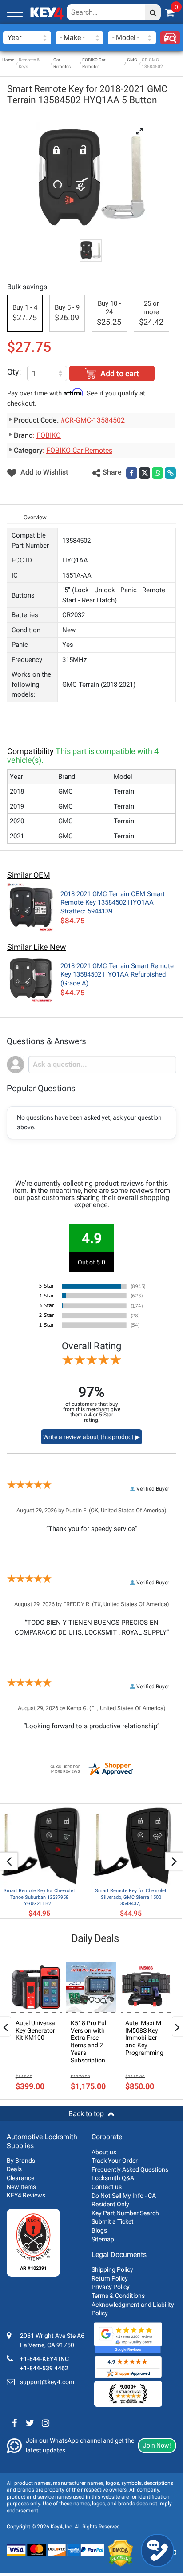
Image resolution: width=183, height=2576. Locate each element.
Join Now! (157, 2445)
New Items (21, 2187)
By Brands (21, 2161)
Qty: (14, 372)
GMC (132, 60)
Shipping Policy (112, 2269)
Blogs (99, 2230)
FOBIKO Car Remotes (94, 63)
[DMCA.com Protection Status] (121, 2553)
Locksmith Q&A (113, 2178)
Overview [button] (35, 517)
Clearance (20, 2178)
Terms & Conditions (118, 2296)
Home (8, 60)
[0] (170, 13)
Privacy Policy (111, 2287)
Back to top (86, 2114)
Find (170, 38)
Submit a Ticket (113, 2221)
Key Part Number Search (125, 2213)
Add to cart (120, 373)
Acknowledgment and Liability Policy (133, 2309)
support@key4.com (47, 2382)
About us (104, 2152)
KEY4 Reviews (26, 2195)
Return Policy (110, 2278)
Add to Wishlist (43, 472)
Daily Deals (95, 1938)
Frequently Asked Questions (130, 2169)
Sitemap (103, 2239)
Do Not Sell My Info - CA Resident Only (124, 2200)
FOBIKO (49, 435)
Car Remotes (62, 63)
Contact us (107, 2187)
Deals (14, 2169)
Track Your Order (115, 2161)
